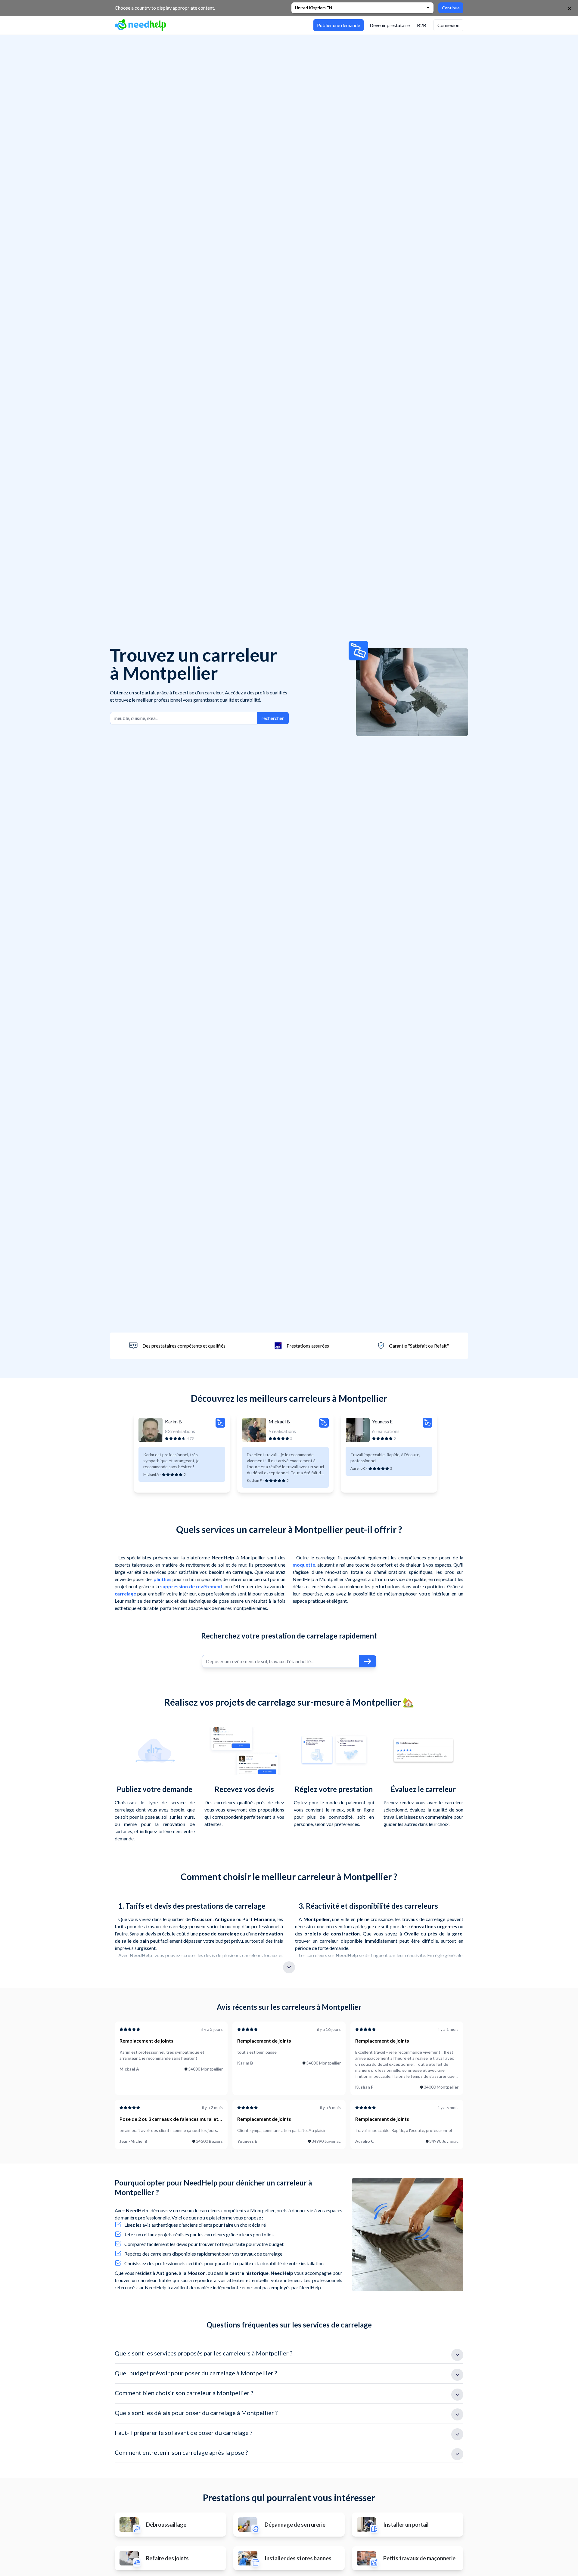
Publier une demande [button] (339, 25)
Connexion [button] (448, 25)
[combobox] (183, 718)
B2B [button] (422, 25)
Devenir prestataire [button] (390, 25)
